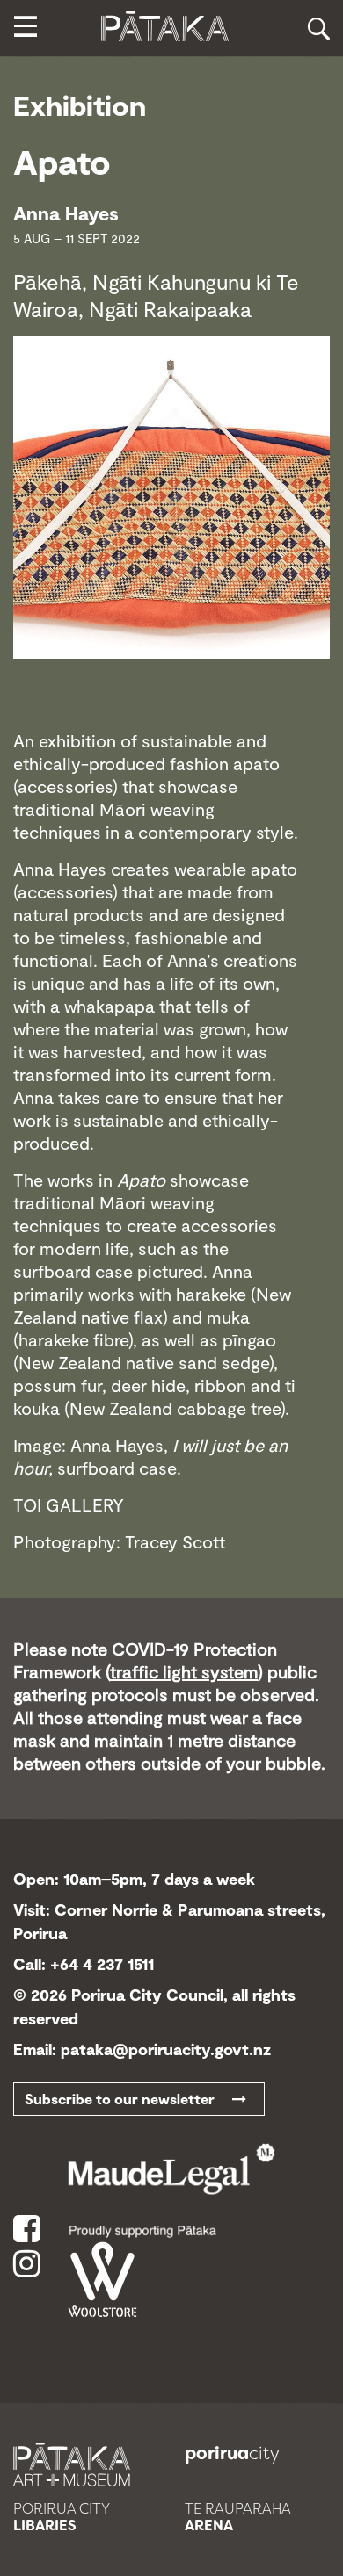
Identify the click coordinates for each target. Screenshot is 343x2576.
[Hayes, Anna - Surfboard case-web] (171, 495)
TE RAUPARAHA (238, 2517)
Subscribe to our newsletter (128, 2099)
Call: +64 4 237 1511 (84, 1964)
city (232, 2453)
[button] (25, 29)
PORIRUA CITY (62, 2517)
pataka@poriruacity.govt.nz (166, 2049)
